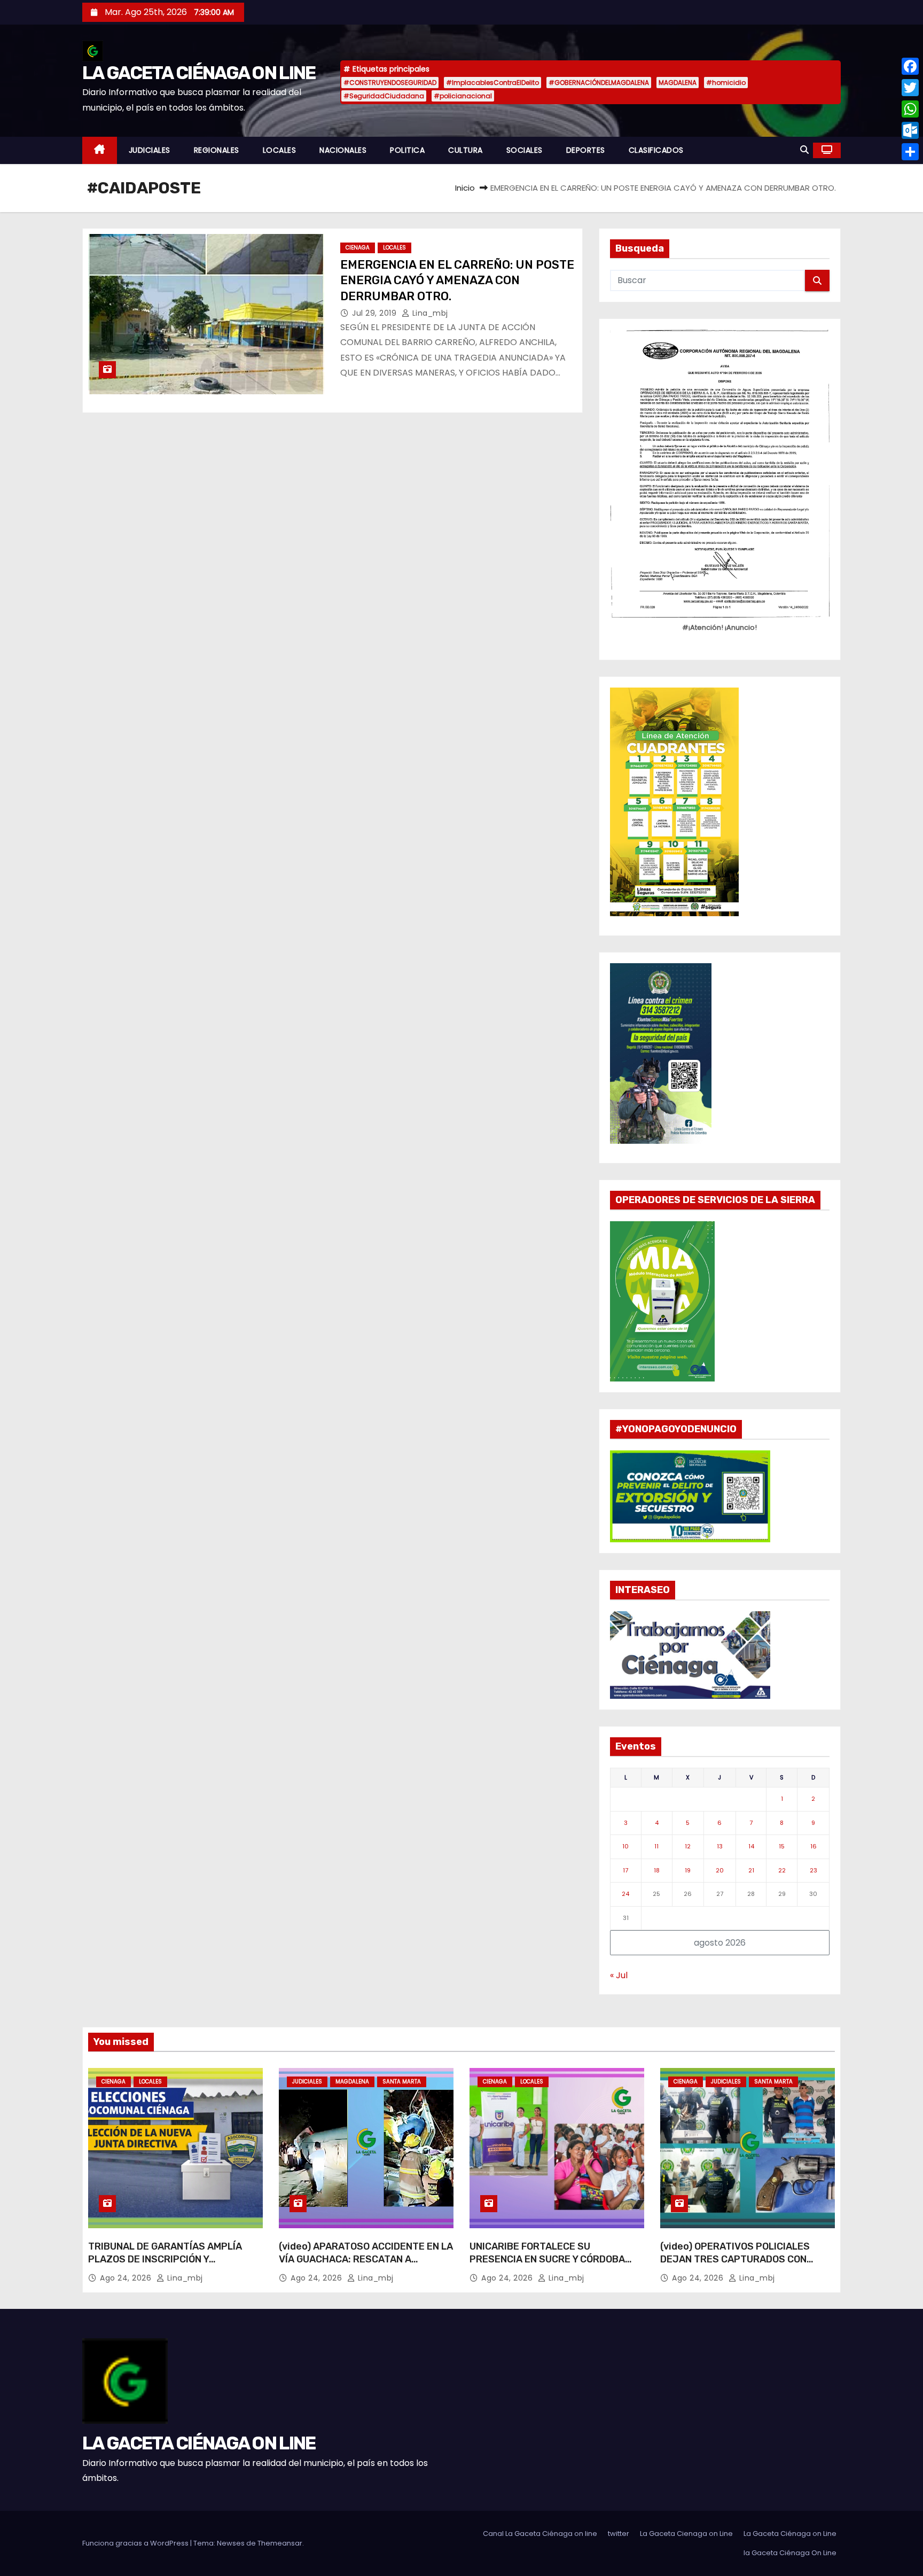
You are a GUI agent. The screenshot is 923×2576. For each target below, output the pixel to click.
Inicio (465, 188)
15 (782, 1846)
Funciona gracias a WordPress (136, 2543)
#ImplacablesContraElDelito (492, 83)
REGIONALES (217, 150)
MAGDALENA (678, 83)
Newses (231, 2543)
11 (656, 1846)
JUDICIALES (150, 150)
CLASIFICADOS (656, 150)
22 (782, 1870)
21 (751, 1870)
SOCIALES (525, 150)
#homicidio (726, 83)
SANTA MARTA (402, 2082)
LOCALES (280, 150)
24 (625, 1894)
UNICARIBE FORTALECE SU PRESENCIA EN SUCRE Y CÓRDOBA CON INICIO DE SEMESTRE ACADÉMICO (556, 2259)
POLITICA (407, 150)
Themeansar (280, 2543)
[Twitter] (910, 88)
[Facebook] (910, 66)
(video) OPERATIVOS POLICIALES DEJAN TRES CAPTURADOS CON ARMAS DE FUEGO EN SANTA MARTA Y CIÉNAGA (745, 2266)
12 (688, 1846)
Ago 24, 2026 (127, 2278)
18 (657, 1870)
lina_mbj (429, 313)
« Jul (619, 1975)
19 (688, 1870)
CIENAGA (358, 248)
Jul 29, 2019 (376, 313)
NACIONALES (343, 150)
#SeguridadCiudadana (384, 96)
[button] (804, 150)
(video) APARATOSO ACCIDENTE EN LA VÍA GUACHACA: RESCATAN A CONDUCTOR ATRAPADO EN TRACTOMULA (366, 2266)
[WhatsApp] (910, 109)
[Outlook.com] (910, 130)
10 (625, 1846)
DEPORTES (586, 150)
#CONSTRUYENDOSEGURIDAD (390, 83)
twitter (619, 2534)
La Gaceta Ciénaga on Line (790, 2534)
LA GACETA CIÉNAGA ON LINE (199, 73)
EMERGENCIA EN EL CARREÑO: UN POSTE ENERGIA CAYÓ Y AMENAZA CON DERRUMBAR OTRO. (457, 280)
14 (751, 1846)
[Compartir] (910, 152)
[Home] (100, 150)
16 (814, 1846)
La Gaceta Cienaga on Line (686, 2534)
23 (814, 1870)
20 (720, 1870)
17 (625, 1870)
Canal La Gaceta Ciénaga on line (540, 2534)
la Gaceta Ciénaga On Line (790, 2553)
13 (720, 1846)
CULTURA (466, 150)
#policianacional (463, 96)
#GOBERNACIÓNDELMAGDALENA (599, 83)
